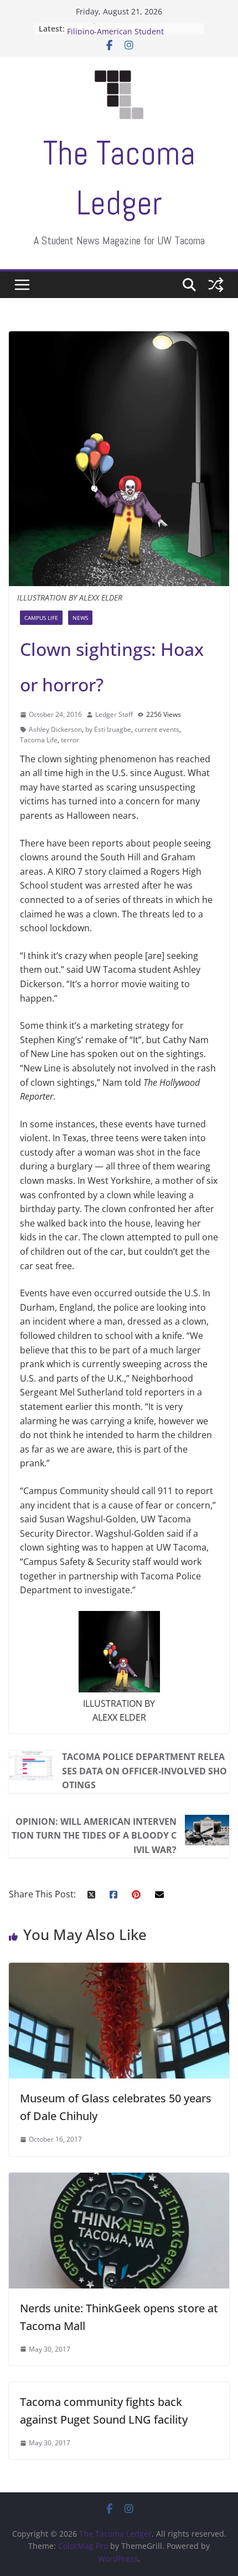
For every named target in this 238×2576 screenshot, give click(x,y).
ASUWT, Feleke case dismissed (123, 29)
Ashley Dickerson (55, 729)
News (80, 618)
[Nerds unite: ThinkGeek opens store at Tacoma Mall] (119, 2179)
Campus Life (41, 618)
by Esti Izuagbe (108, 729)
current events (157, 729)
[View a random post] (216, 285)
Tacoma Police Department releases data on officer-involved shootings (144, 1771)
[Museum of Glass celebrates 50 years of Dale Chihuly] (119, 1969)
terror (70, 740)
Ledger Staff (114, 714)
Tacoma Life (39, 740)
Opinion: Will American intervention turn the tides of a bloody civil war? (94, 1836)
